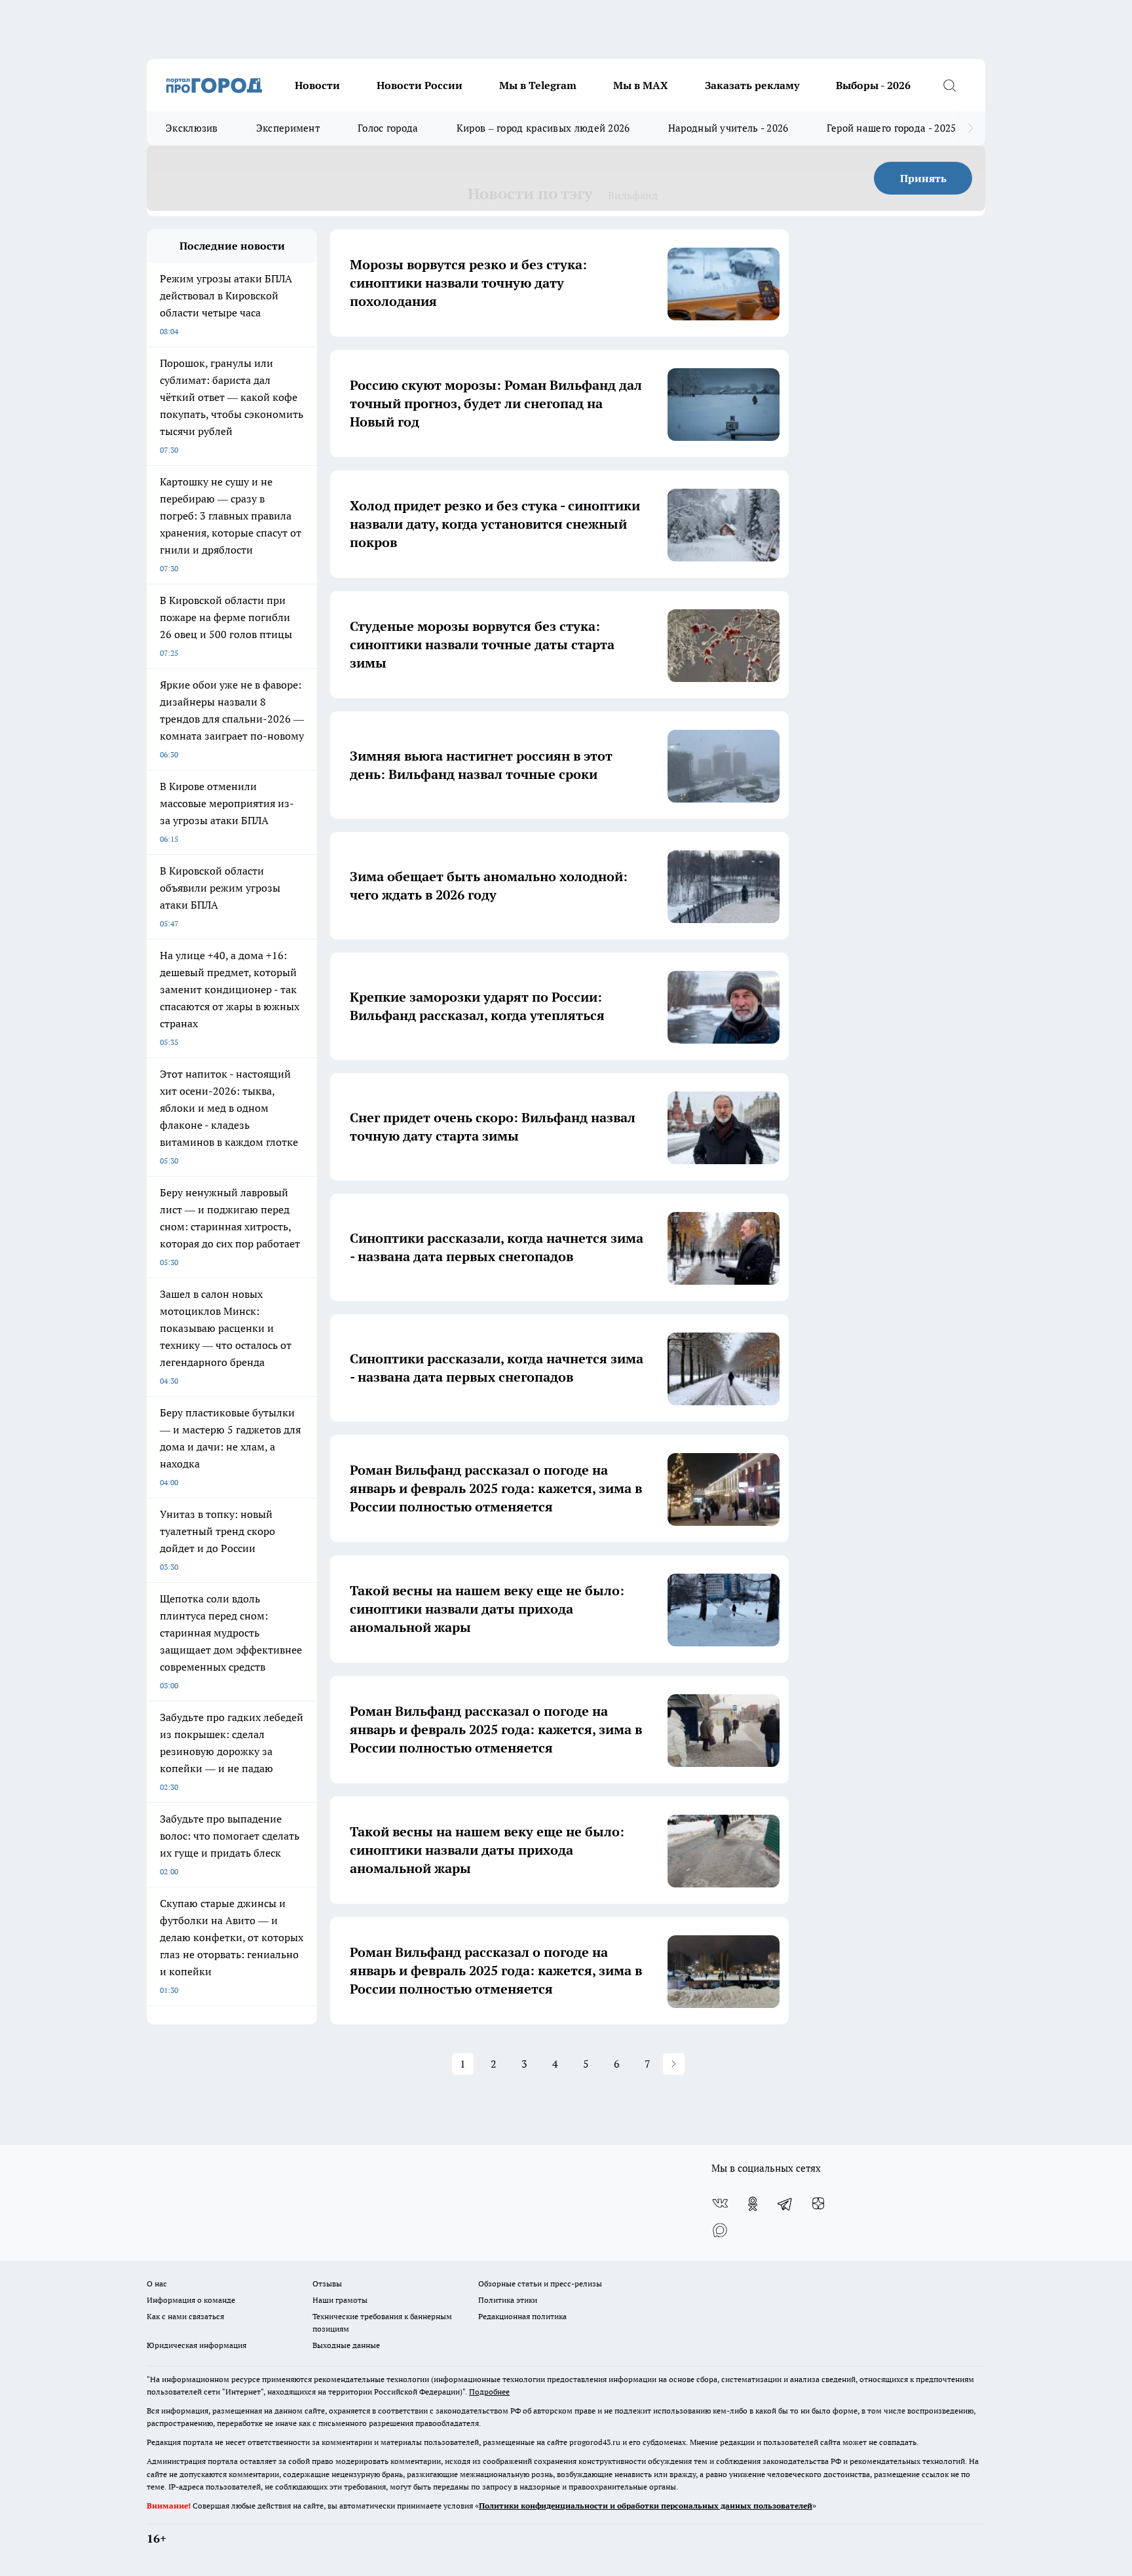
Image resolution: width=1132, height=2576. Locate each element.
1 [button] (463, 2064)
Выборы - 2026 (873, 85)
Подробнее (489, 2392)
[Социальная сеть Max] (720, 2230)
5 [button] (586, 2064)
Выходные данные (346, 2345)
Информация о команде (191, 2300)
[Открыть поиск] (949, 85)
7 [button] (648, 2064)
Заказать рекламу (752, 85)
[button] (674, 2064)
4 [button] (555, 2064)
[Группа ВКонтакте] (720, 2204)
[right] (971, 128)
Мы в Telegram (538, 85)
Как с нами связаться (185, 2316)
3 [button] (524, 2064)
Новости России (420, 85)
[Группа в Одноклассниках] (753, 2204)
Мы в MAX (641, 85)
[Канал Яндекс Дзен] (818, 2204)
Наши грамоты (340, 2300)
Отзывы (327, 2283)
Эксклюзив (192, 128)
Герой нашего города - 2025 (892, 128)
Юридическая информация (197, 2345)
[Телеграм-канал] (785, 2204)
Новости (317, 85)
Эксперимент (288, 128)
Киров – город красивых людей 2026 (543, 128)
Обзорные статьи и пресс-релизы (540, 2283)
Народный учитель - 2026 (728, 128)
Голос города (388, 128)
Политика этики (508, 2300)
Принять (923, 178)
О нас (157, 2283)
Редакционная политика (522, 2316)
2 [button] (494, 2064)
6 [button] (617, 2064)
